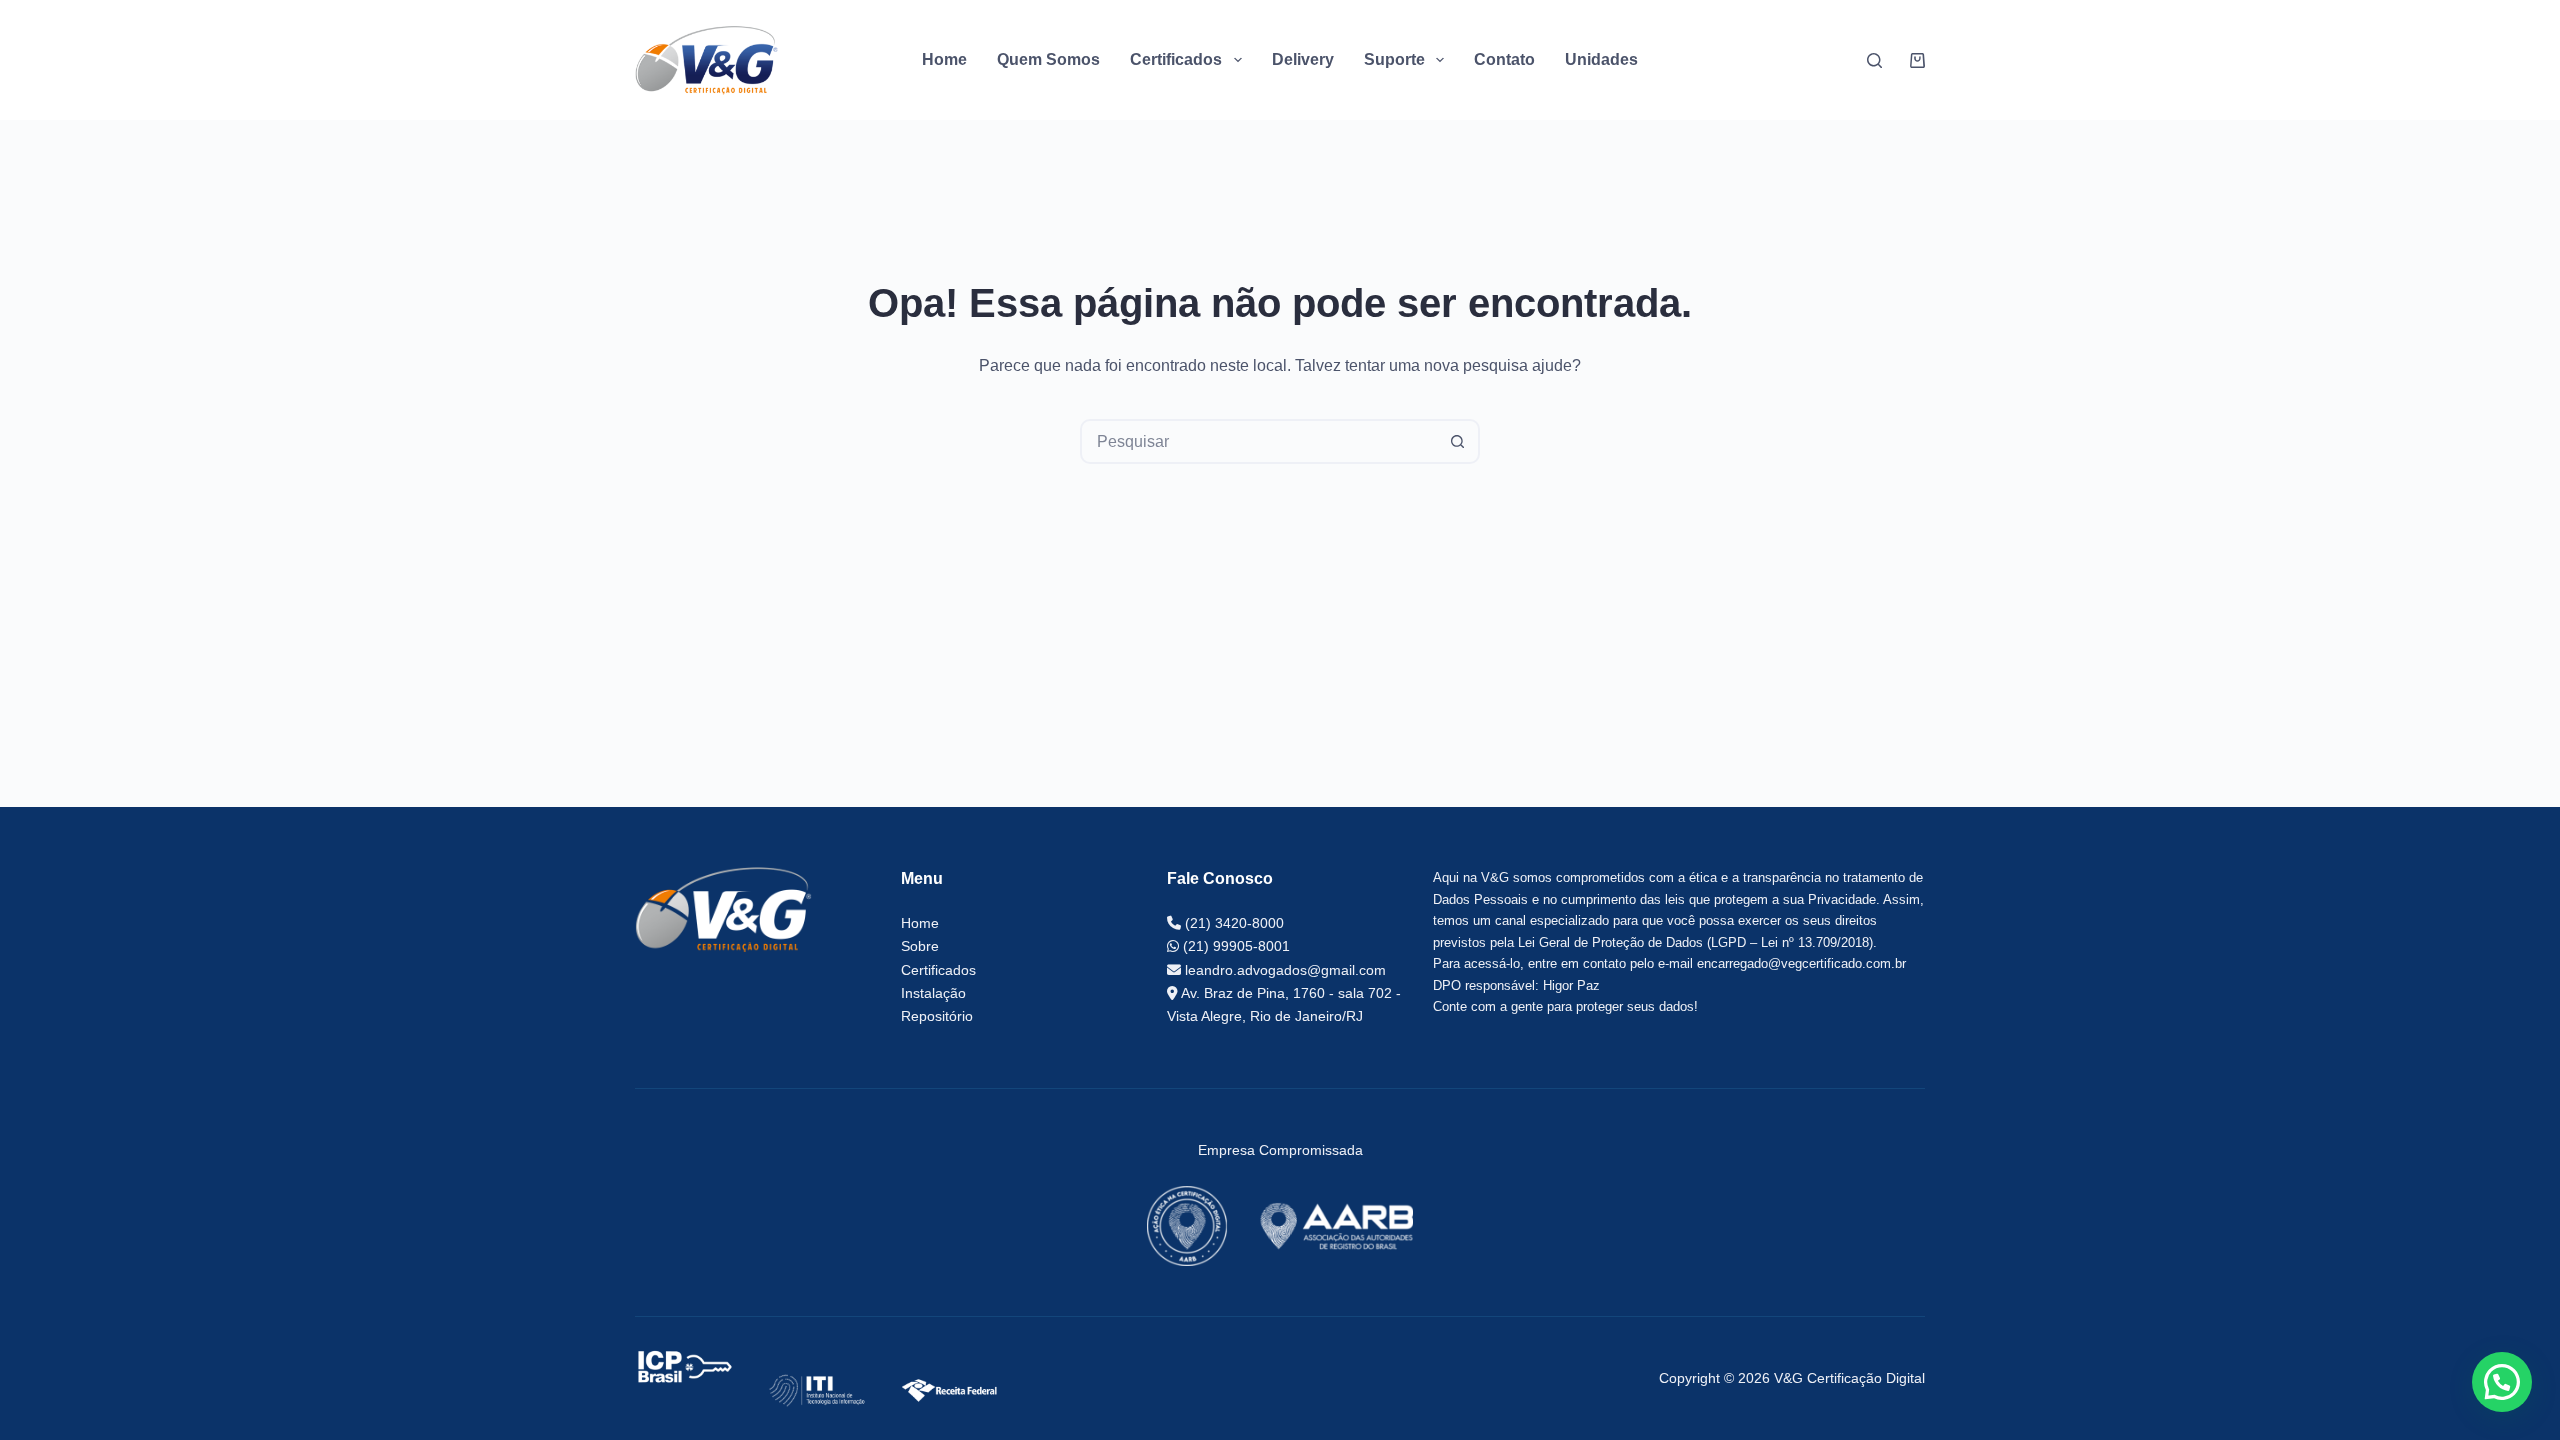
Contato (1504, 59)
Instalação (933, 993)
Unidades (1601, 59)
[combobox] (1259, 441)
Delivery (1303, 59)
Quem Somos (1048, 59)
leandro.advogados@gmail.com (1283, 970)
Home (944, 59)
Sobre (920, 946)
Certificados (938, 970)
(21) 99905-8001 (1234, 946)
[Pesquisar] (1874, 60)
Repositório (937, 1016)
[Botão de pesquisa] (1457, 441)
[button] (2502, 1382)
